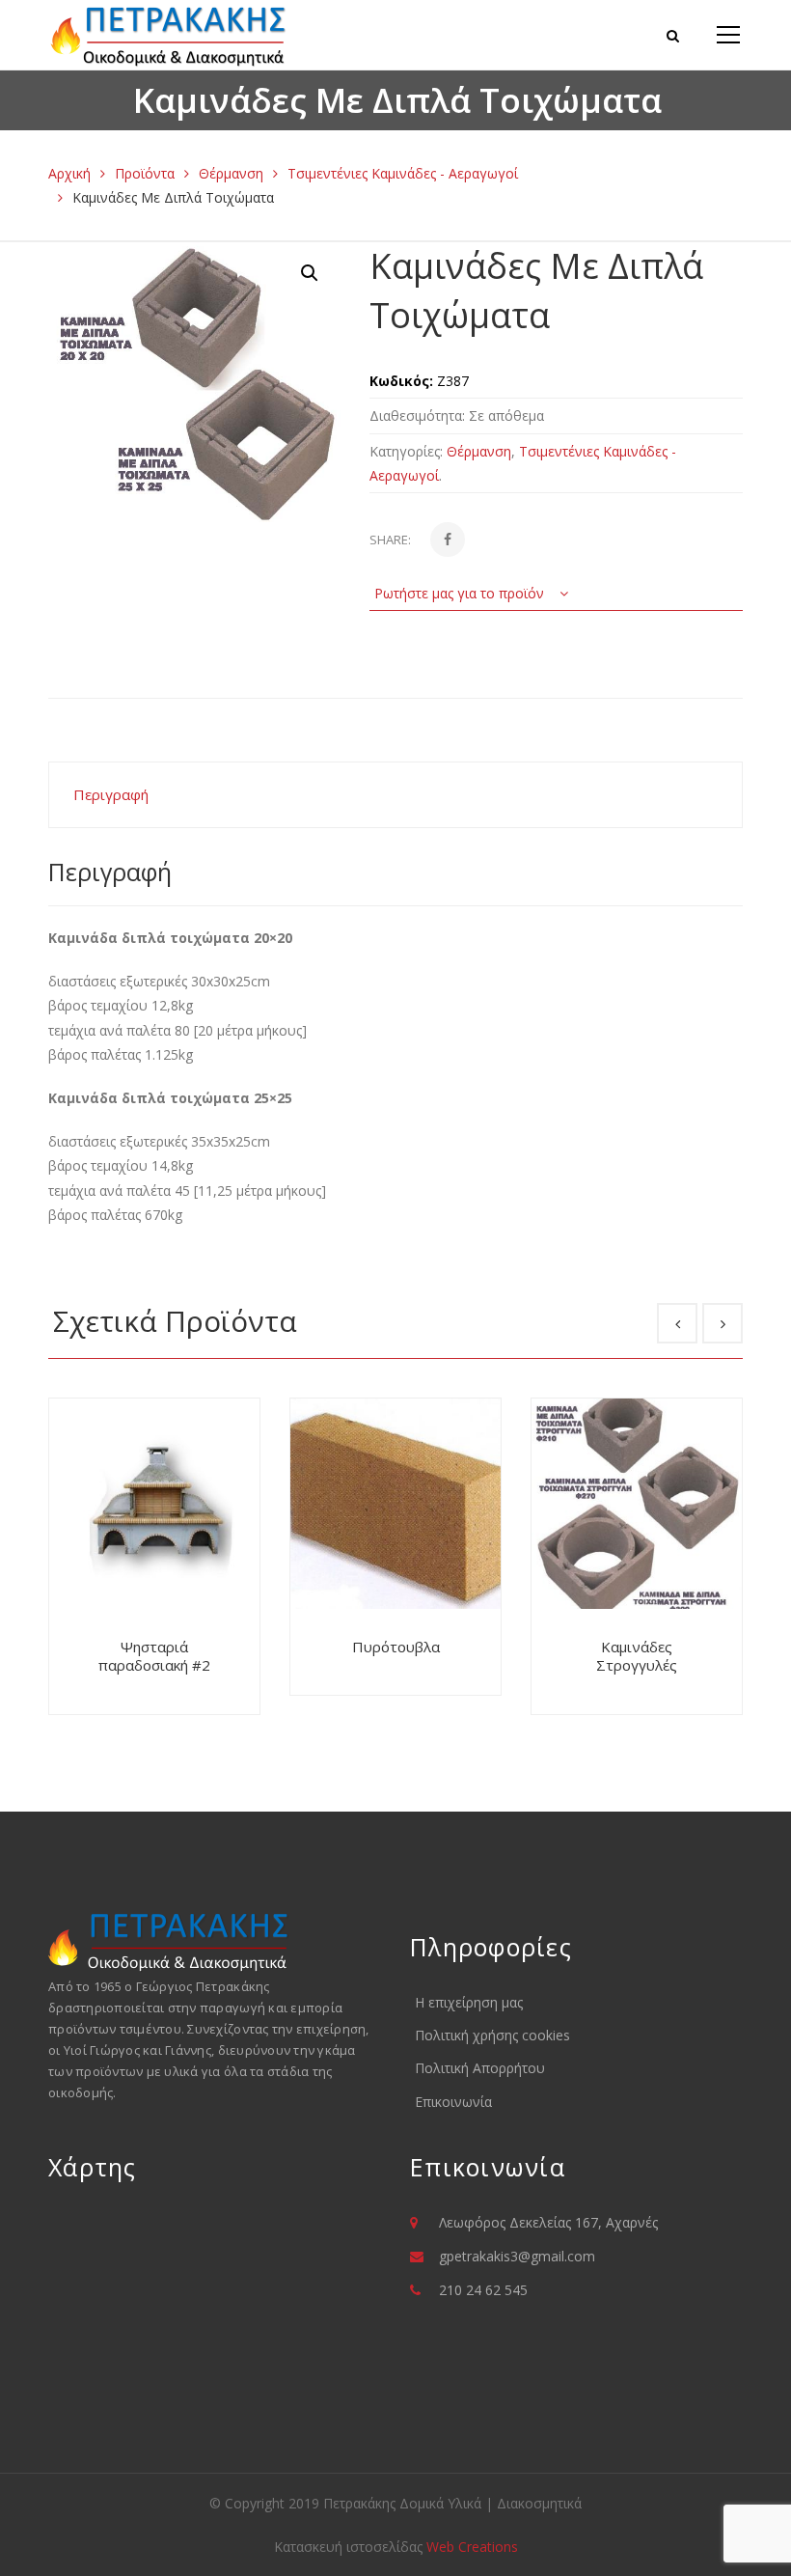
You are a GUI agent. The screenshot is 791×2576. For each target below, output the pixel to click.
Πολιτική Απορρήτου (480, 2068)
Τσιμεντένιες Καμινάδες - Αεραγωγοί (403, 173)
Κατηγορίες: (406, 451)
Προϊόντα (145, 173)
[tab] (395, 795)
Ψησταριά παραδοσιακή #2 (154, 1656)
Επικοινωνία (453, 2102)
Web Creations (472, 2547)
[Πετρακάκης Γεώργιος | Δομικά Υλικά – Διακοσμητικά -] (169, 34)
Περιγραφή (111, 794)
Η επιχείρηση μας (469, 2002)
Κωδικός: (401, 381)
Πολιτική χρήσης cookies (492, 2035)
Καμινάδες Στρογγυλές (637, 1656)
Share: (390, 540)
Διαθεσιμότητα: (417, 415)
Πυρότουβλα (396, 1647)
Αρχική (69, 173)
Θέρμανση (231, 173)
